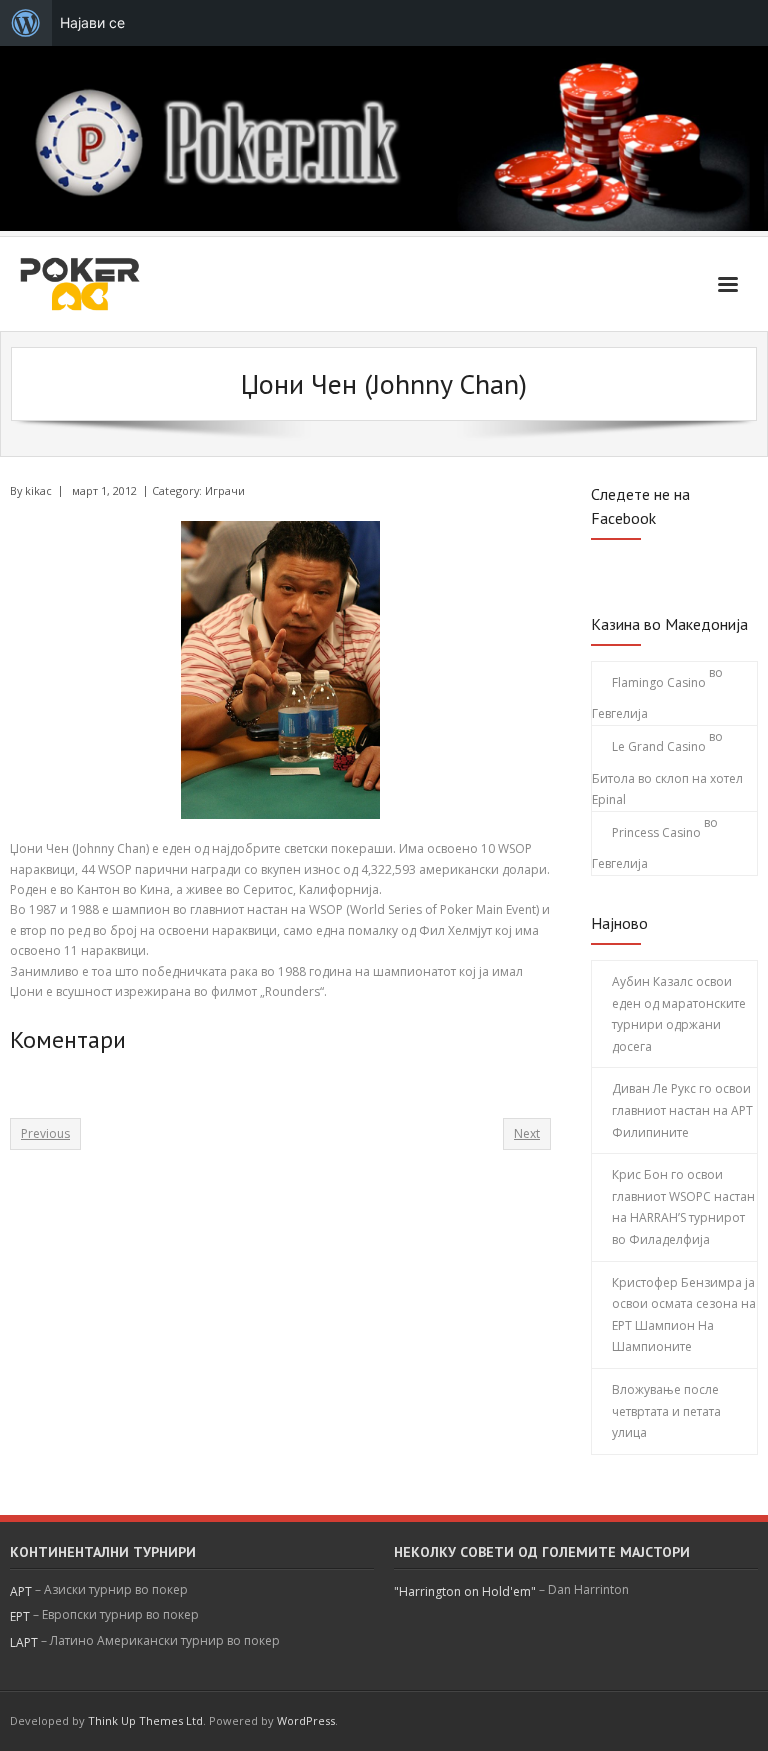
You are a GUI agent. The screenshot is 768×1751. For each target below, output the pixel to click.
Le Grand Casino (659, 746)
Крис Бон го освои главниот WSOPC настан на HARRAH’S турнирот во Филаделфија (683, 1207)
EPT (20, 1616)
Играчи (225, 490)
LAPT (24, 1642)
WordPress (306, 1720)
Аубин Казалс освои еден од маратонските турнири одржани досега (679, 1014)
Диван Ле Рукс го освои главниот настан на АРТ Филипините (682, 1110)
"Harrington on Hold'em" (465, 1591)
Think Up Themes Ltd (145, 1720)
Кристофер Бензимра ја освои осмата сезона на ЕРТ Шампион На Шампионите (684, 1315)
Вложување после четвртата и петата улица (666, 1411)
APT (21, 1591)
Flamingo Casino (659, 682)
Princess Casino (656, 832)
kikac (38, 490)
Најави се (92, 22)
